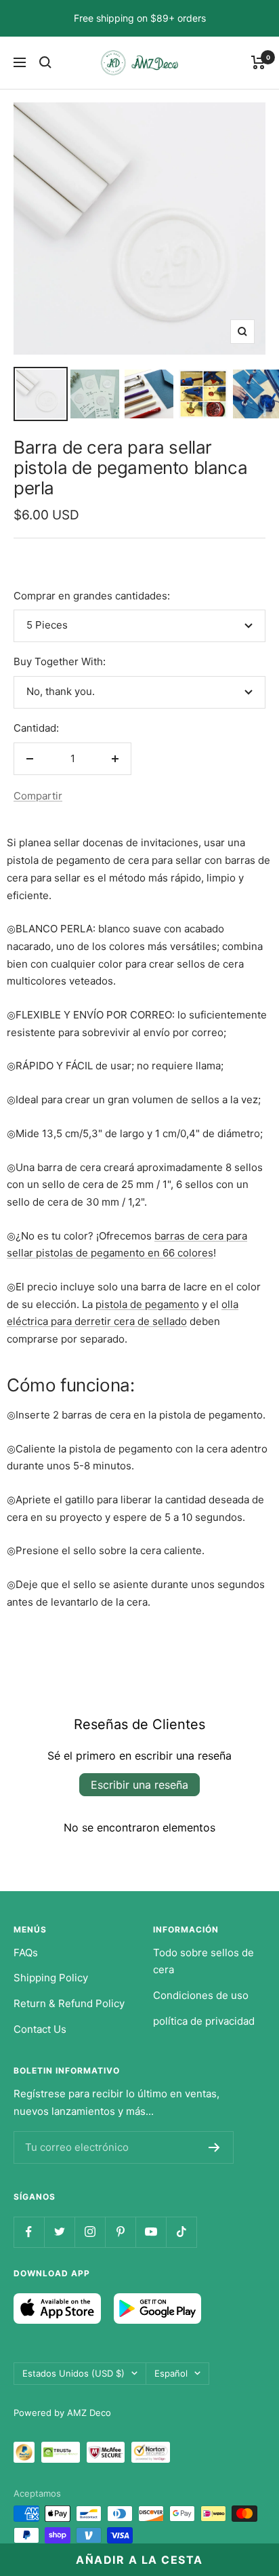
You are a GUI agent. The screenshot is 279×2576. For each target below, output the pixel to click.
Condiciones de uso (201, 1995)
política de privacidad (204, 2021)
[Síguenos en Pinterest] (120, 2232)
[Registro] (214, 2147)
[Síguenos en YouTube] (151, 2232)
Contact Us (40, 2029)
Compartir (38, 796)
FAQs (26, 1953)
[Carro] (258, 62)
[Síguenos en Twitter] (59, 2232)
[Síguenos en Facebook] (29, 2232)
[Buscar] (45, 62)
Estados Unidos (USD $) (73, 2373)
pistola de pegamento (147, 1304)
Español (171, 2373)
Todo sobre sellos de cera (203, 1961)
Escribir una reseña (139, 1785)
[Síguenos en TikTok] (181, 2232)
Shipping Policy (51, 1978)
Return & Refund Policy (69, 2003)
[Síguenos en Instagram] (90, 2232)
